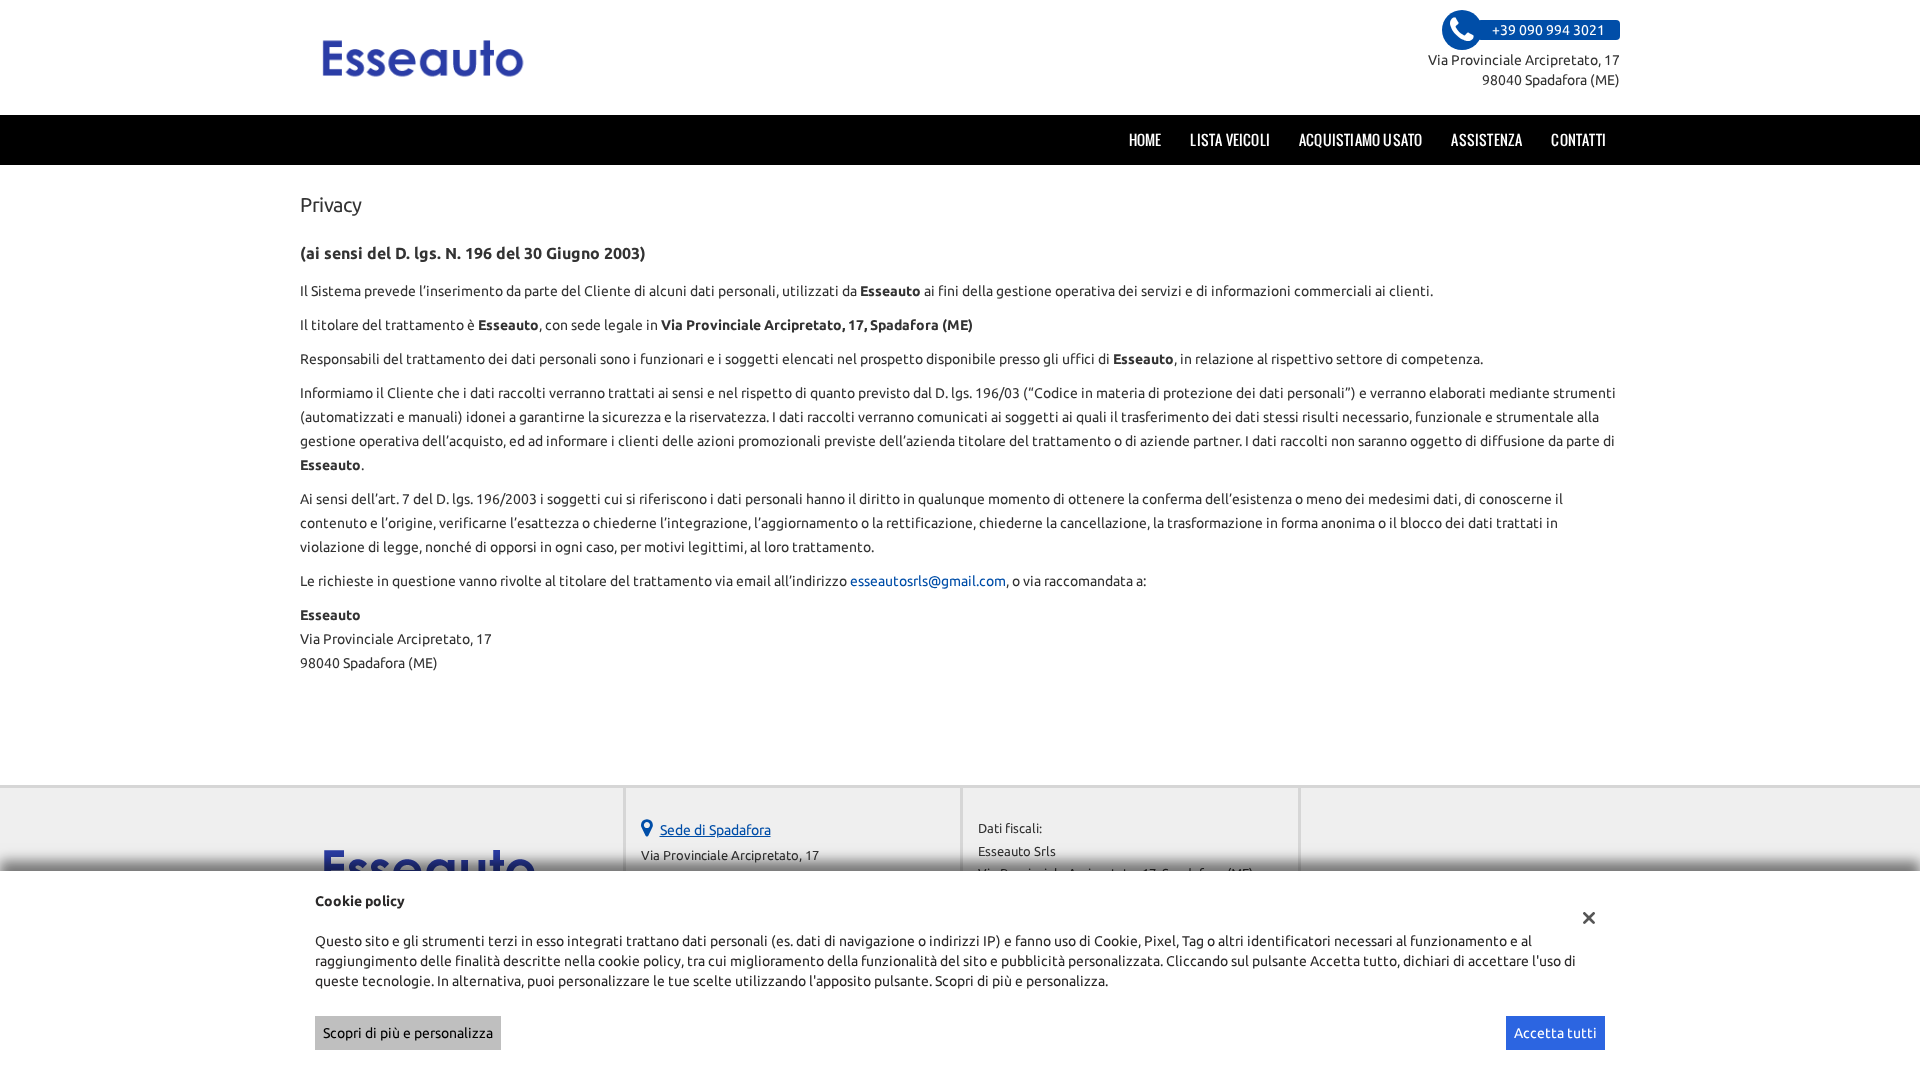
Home (1145, 139)
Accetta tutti (1555, 1033)
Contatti (1578, 139)
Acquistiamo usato (1360, 139)
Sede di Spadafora (715, 830)
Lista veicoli (1230, 139)
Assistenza (1486, 139)
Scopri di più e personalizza (408, 1033)
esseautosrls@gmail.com (928, 581)
